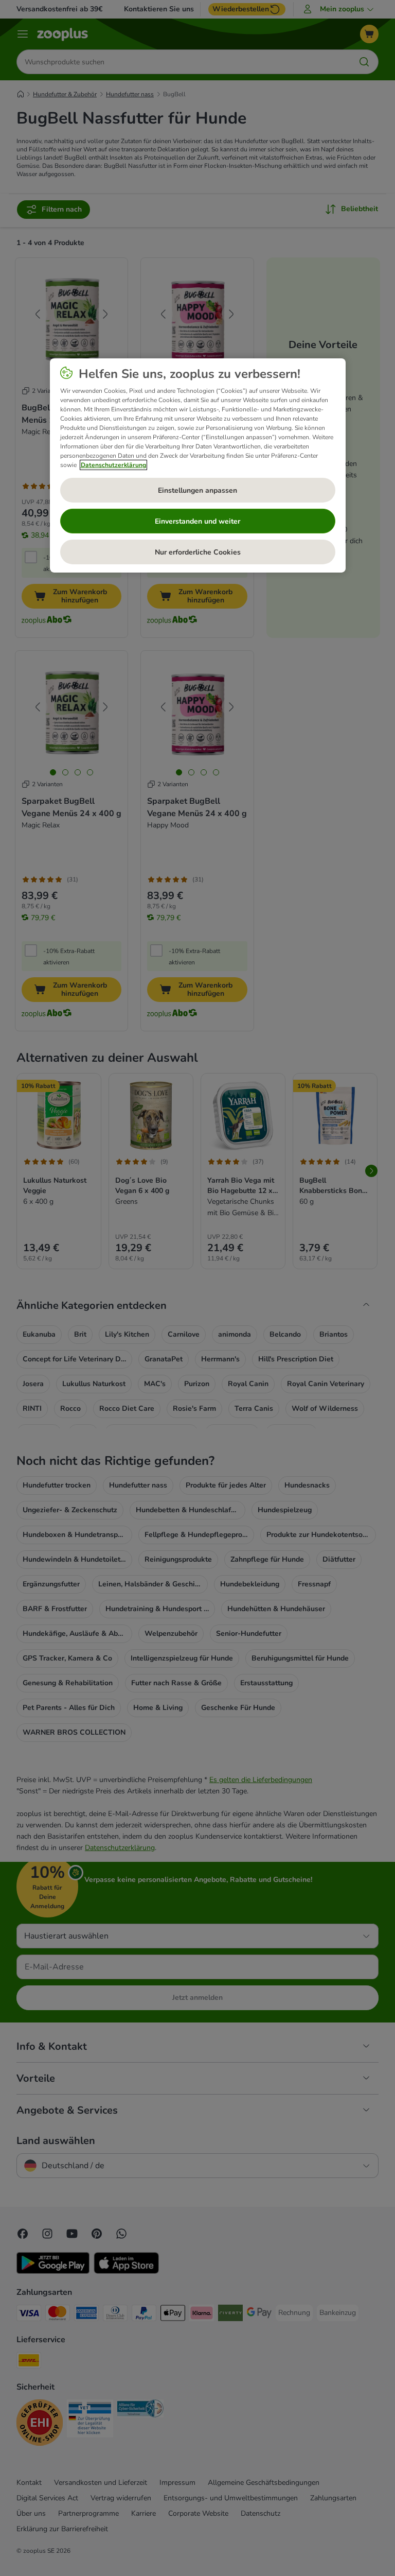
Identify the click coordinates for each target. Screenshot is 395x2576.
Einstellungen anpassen (197, 490)
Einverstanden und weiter (197, 521)
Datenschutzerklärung (113, 465)
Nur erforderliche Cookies (198, 552)
